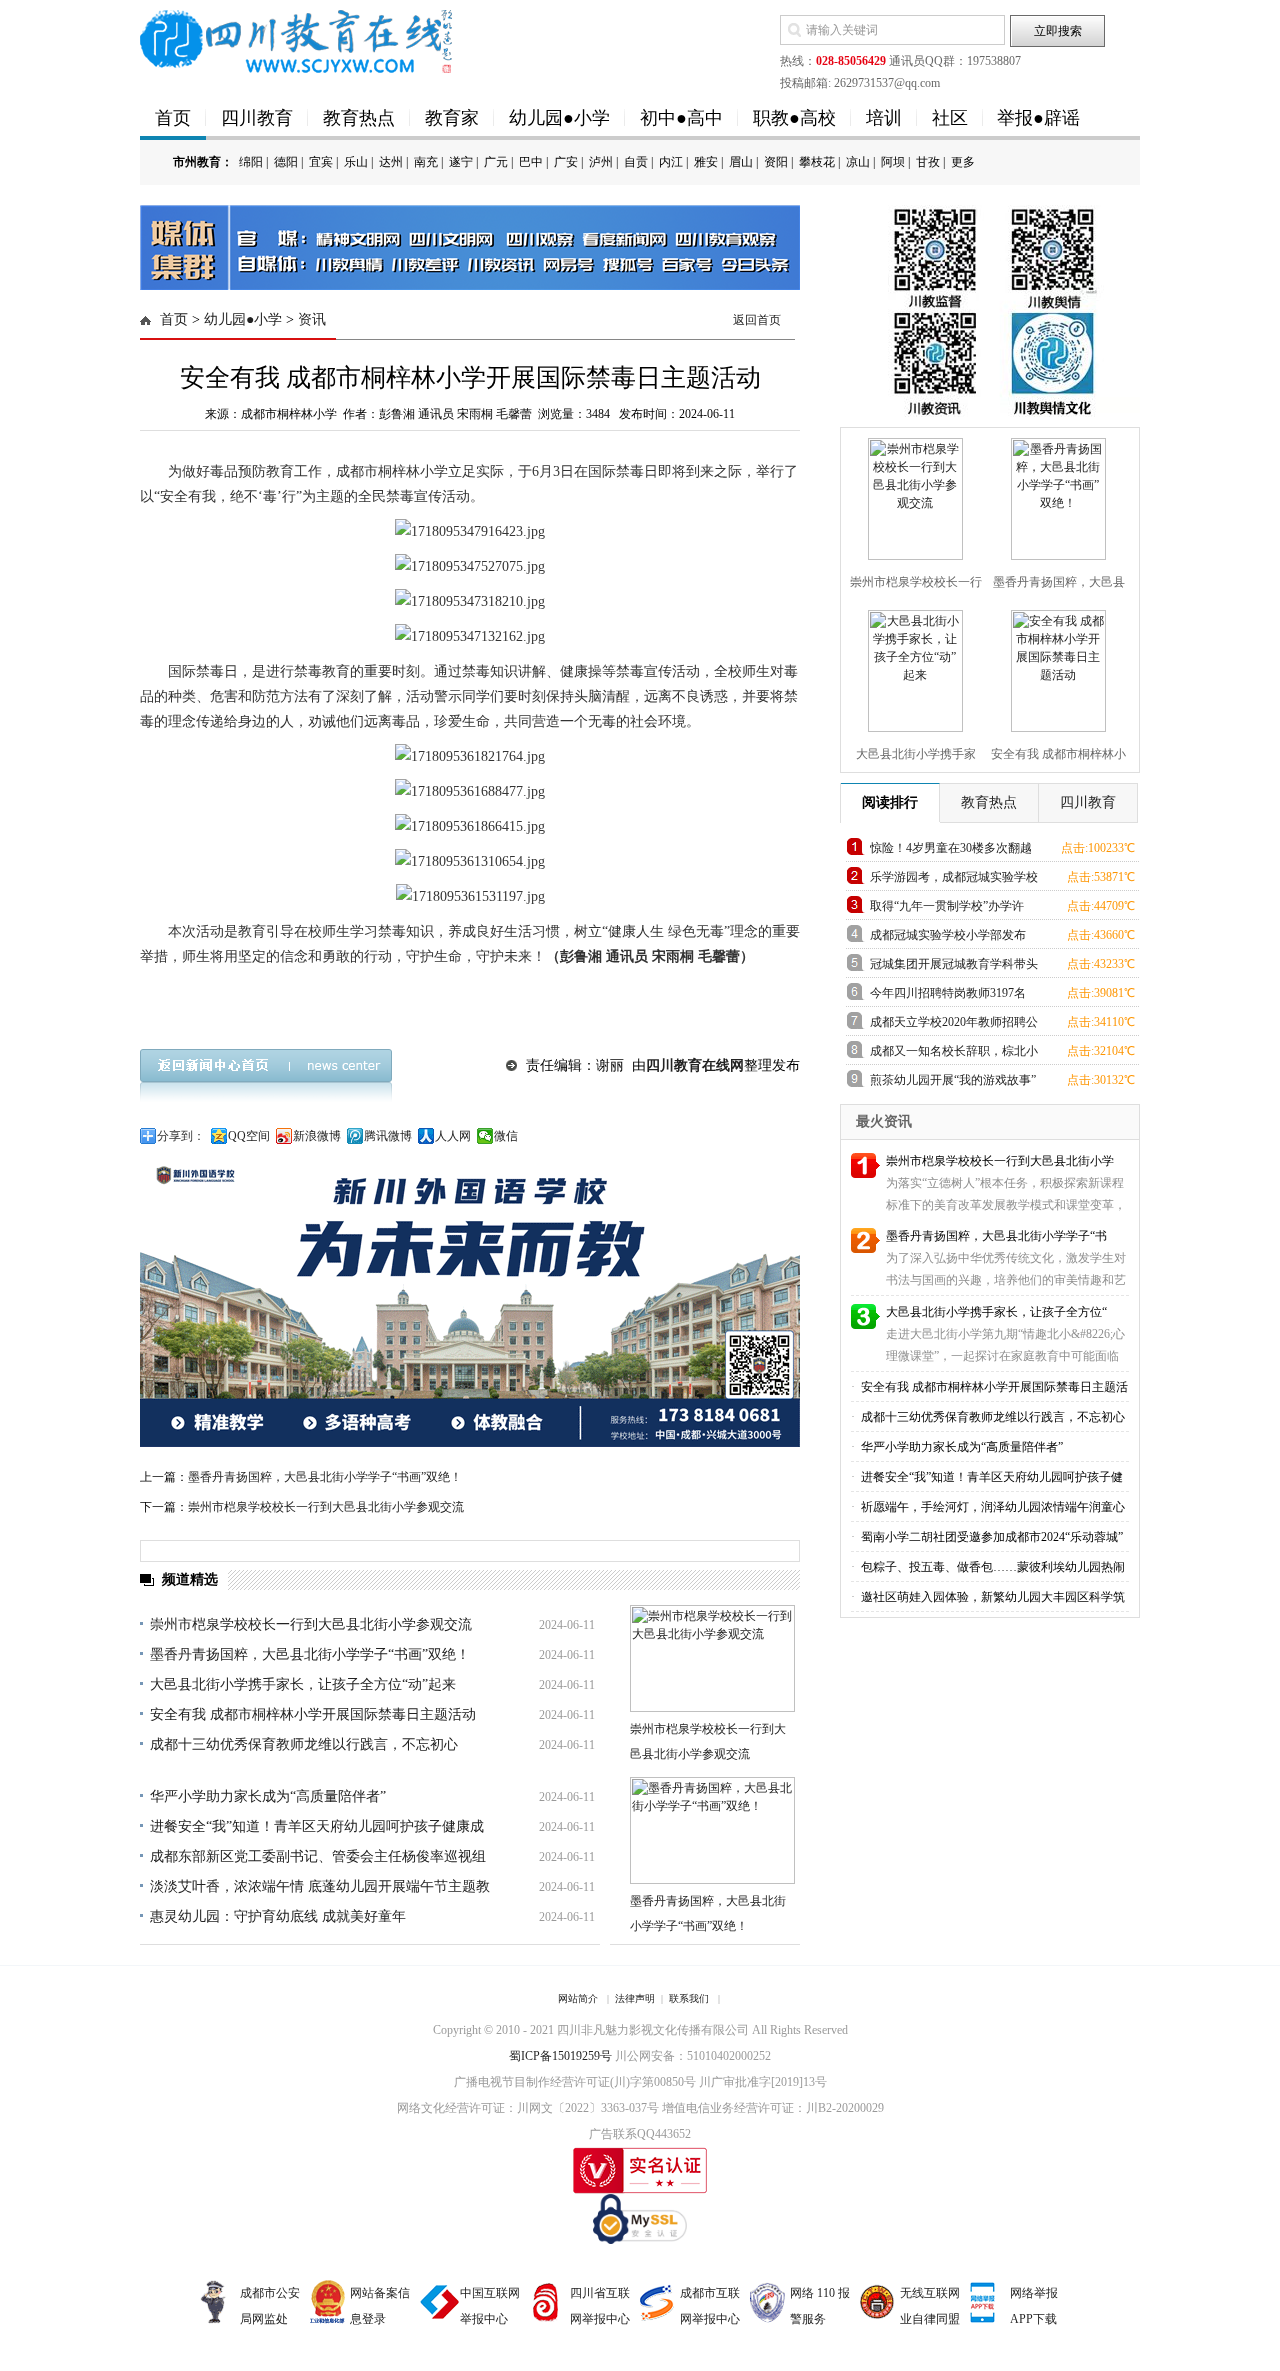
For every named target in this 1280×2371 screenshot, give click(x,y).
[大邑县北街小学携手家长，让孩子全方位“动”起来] (913, 667)
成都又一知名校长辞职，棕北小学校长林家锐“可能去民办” (954, 1054)
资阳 (776, 162)
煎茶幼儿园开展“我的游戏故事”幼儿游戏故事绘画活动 (953, 1083)
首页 (173, 118)
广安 (566, 162)
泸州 (601, 162)
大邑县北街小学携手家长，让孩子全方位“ (996, 1312)
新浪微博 (317, 1136)
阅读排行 (890, 802)
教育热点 (359, 118)
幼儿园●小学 (559, 118)
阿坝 (893, 162)
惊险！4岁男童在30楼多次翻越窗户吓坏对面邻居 (951, 851)
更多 (963, 162)
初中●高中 (681, 118)
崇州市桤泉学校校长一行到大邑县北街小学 (1000, 1161)
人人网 (453, 1136)
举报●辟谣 (1038, 118)
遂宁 (461, 162)
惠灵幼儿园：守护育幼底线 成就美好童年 (278, 1916)
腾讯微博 (388, 1136)
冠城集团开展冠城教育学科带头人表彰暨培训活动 (954, 967)
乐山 (356, 162)
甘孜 (928, 162)
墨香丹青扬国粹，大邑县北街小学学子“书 (996, 1236)
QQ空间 (249, 1136)
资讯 (312, 319)
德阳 (286, 162)
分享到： (181, 1136)
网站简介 (578, 1998)
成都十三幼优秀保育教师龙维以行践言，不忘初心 (304, 1744)
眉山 (741, 162)
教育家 (452, 118)
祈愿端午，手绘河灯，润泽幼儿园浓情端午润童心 (991, 1507)
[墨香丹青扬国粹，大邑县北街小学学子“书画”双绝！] (1056, 495)
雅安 (706, 162)
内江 (671, 162)
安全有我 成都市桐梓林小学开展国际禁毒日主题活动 (313, 1714)
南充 (426, 162)
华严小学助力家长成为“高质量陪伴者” (268, 1796)
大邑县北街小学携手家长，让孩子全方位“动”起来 (303, 1684)
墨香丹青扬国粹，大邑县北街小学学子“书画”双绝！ (325, 1477)
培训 (884, 118)
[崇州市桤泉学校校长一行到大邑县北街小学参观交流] (913, 495)
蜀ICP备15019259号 (560, 2056)
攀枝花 (817, 162)
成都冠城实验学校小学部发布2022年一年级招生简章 (948, 938)
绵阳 (251, 162)
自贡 (636, 162)
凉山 (858, 162)
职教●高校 (794, 118)
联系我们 (689, 1998)
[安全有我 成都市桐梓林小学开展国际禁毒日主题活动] (1056, 667)
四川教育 (257, 118)
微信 (506, 1136)
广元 (496, 162)
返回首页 (757, 320)
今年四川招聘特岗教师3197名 (948, 993)
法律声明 (635, 1998)
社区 (950, 118)
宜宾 (321, 162)
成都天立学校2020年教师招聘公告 (954, 1025)
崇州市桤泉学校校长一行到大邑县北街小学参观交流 (326, 1507)
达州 (391, 162)
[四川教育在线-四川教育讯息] (297, 40)
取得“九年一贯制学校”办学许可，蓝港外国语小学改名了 (947, 909)
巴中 (531, 162)
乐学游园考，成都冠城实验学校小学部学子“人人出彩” (954, 880)
